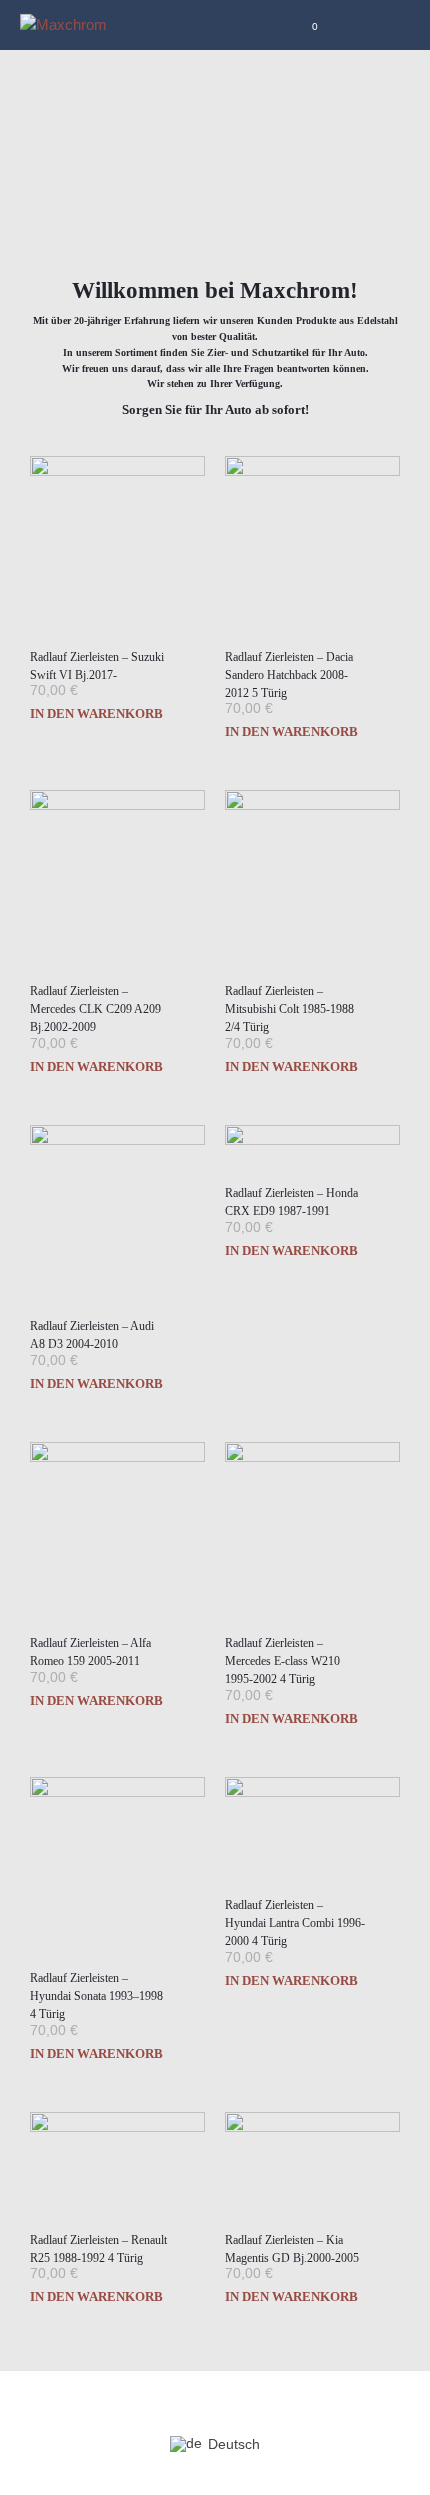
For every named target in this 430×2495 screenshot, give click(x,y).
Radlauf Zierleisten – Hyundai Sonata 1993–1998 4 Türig (96, 1996)
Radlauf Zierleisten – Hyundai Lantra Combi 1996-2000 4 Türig (295, 1923)
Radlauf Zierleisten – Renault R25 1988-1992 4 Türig (98, 2249)
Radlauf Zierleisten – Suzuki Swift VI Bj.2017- (97, 666)
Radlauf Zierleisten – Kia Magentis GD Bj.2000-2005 (292, 2249)
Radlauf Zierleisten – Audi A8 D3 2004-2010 (92, 1335)
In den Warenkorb (96, 713)
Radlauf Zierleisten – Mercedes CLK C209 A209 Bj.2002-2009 (95, 1009)
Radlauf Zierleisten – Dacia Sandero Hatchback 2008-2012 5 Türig (289, 675)
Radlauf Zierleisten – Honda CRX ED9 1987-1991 (291, 1202)
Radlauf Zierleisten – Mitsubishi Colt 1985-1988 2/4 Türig (289, 1009)
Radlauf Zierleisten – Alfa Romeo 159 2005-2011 (90, 1652)
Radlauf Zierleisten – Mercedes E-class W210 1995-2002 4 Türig (282, 1661)
